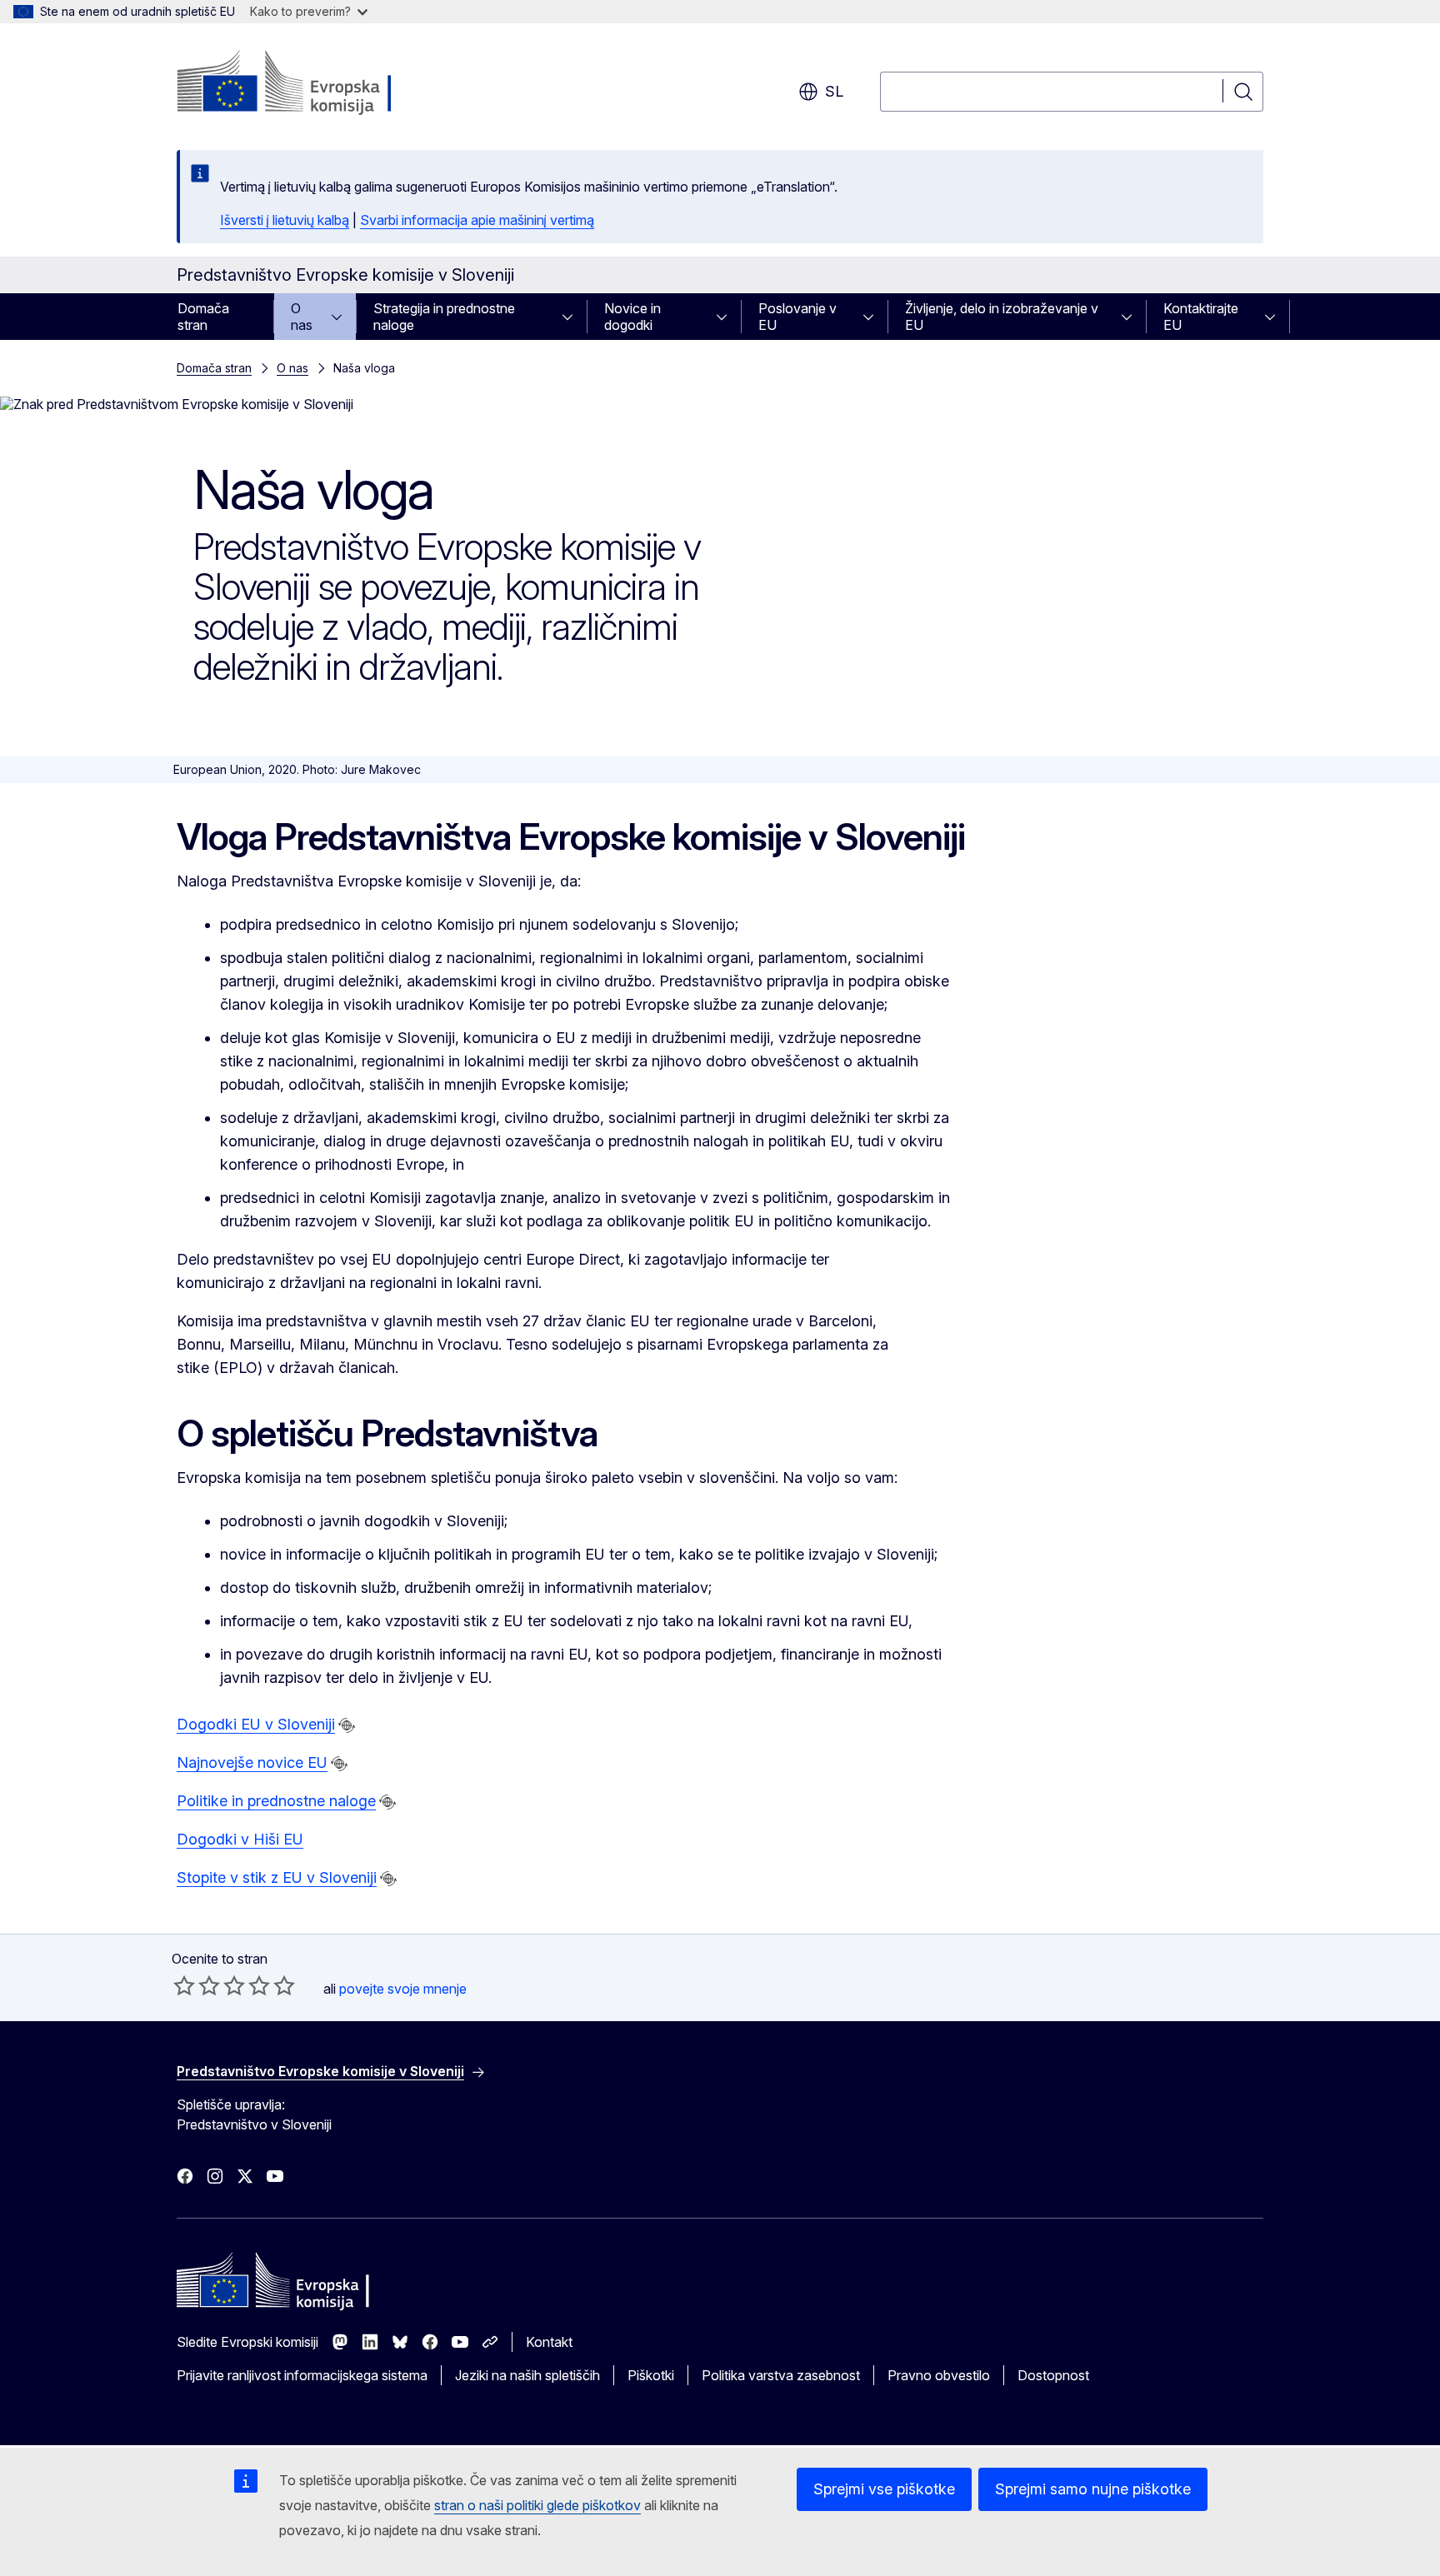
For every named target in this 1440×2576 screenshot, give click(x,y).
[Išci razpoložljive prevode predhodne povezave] (347, 1725)
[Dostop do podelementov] (342, 317)
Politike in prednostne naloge (276, 1801)
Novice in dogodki (632, 317)
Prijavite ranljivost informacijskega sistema (302, 2375)
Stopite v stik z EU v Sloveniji (277, 1877)
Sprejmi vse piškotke (884, 2489)
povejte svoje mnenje (403, 1989)
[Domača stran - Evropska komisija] (311, 83)
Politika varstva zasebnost (781, 2375)
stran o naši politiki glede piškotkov (537, 2505)
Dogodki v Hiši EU (240, 1839)
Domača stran (203, 317)
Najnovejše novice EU (252, 1762)
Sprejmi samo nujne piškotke (1093, 2489)
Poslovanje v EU (797, 317)
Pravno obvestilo (939, 2375)
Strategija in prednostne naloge (444, 317)
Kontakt (549, 2342)
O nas (302, 317)
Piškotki (651, 2375)
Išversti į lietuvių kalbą (285, 220)
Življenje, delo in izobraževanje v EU (1002, 317)
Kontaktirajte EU (1201, 317)
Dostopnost (1053, 2375)
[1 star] (184, 1985)
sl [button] (834, 91)
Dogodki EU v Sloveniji (256, 1724)
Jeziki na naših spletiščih (527, 2375)
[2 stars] (197, 1985)
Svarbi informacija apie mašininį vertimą (477, 220)
